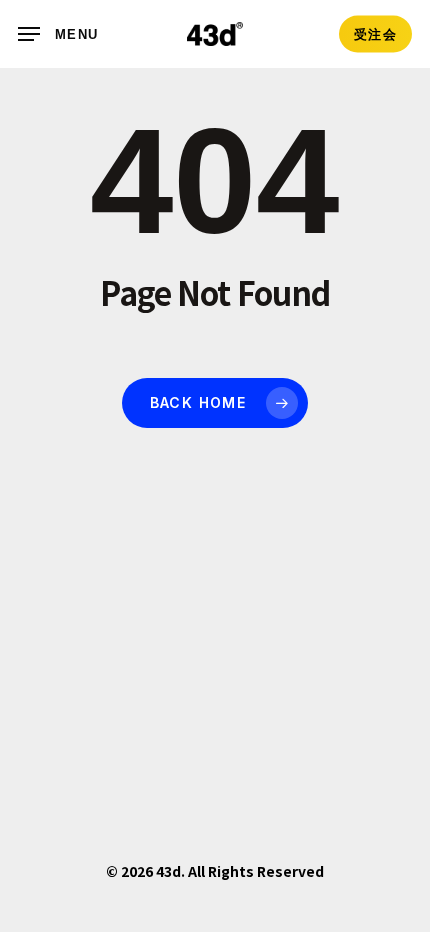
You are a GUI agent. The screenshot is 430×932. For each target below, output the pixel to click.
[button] (58, 34)
